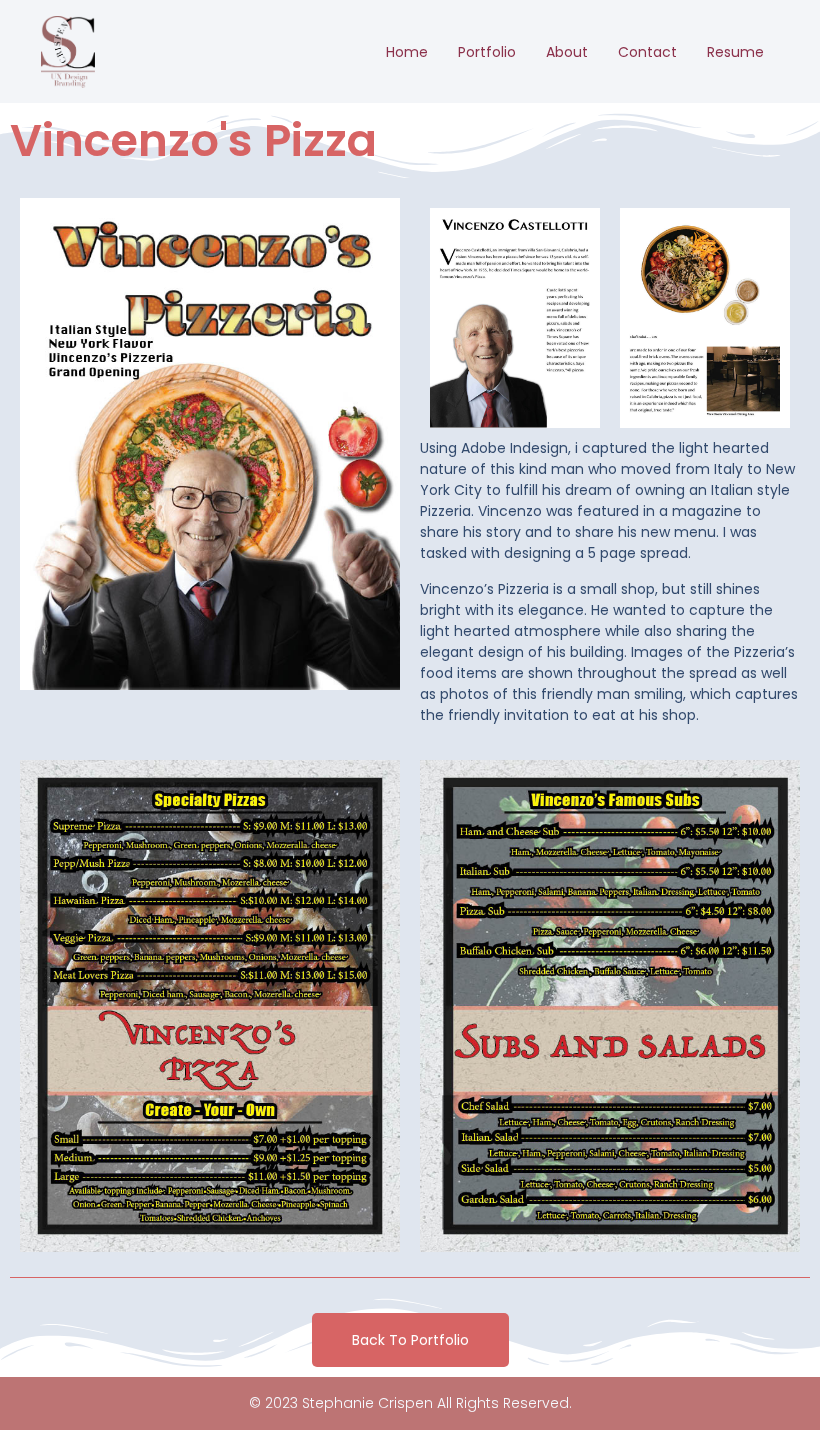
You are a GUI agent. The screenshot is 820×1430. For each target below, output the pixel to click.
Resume (735, 52)
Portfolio (487, 52)
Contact (647, 52)
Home (407, 52)
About (567, 52)
